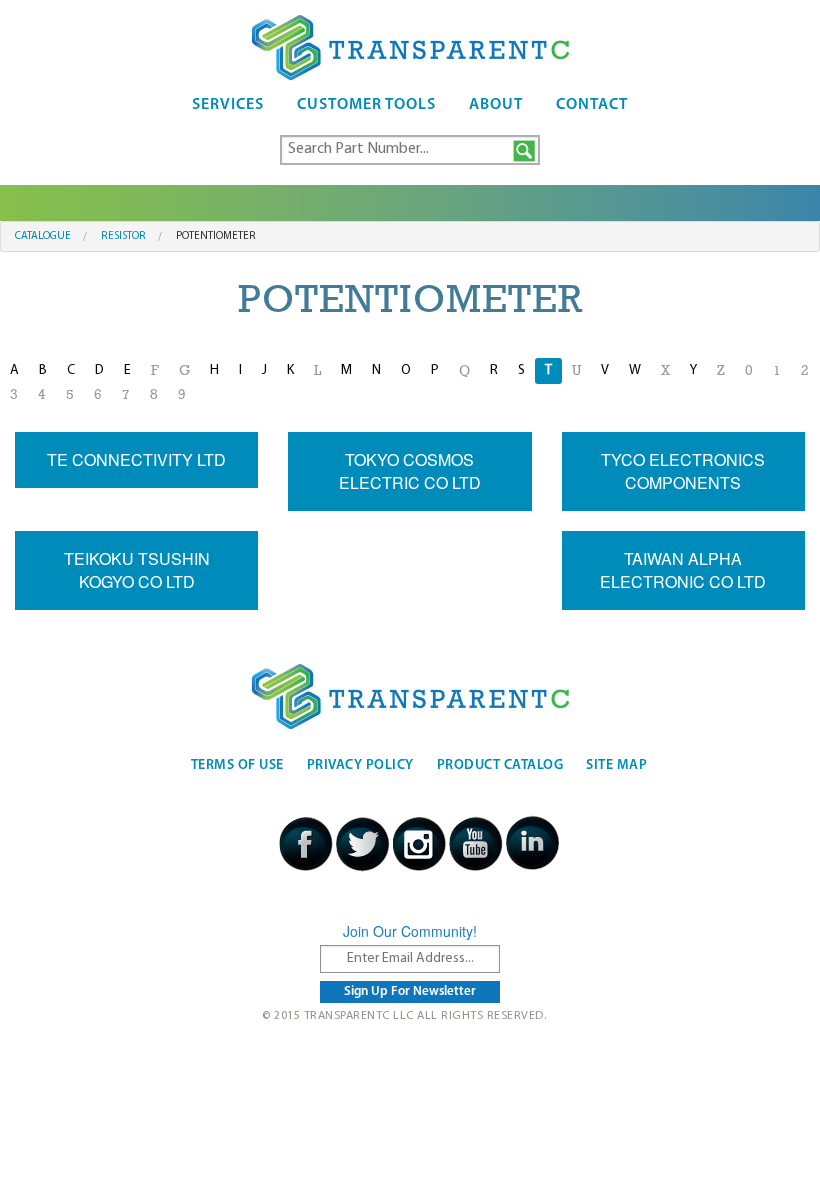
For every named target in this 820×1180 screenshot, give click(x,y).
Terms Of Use (237, 765)
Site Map (616, 765)
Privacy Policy (360, 765)
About (496, 105)
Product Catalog (500, 765)
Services (228, 105)
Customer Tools (366, 105)
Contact (592, 105)
